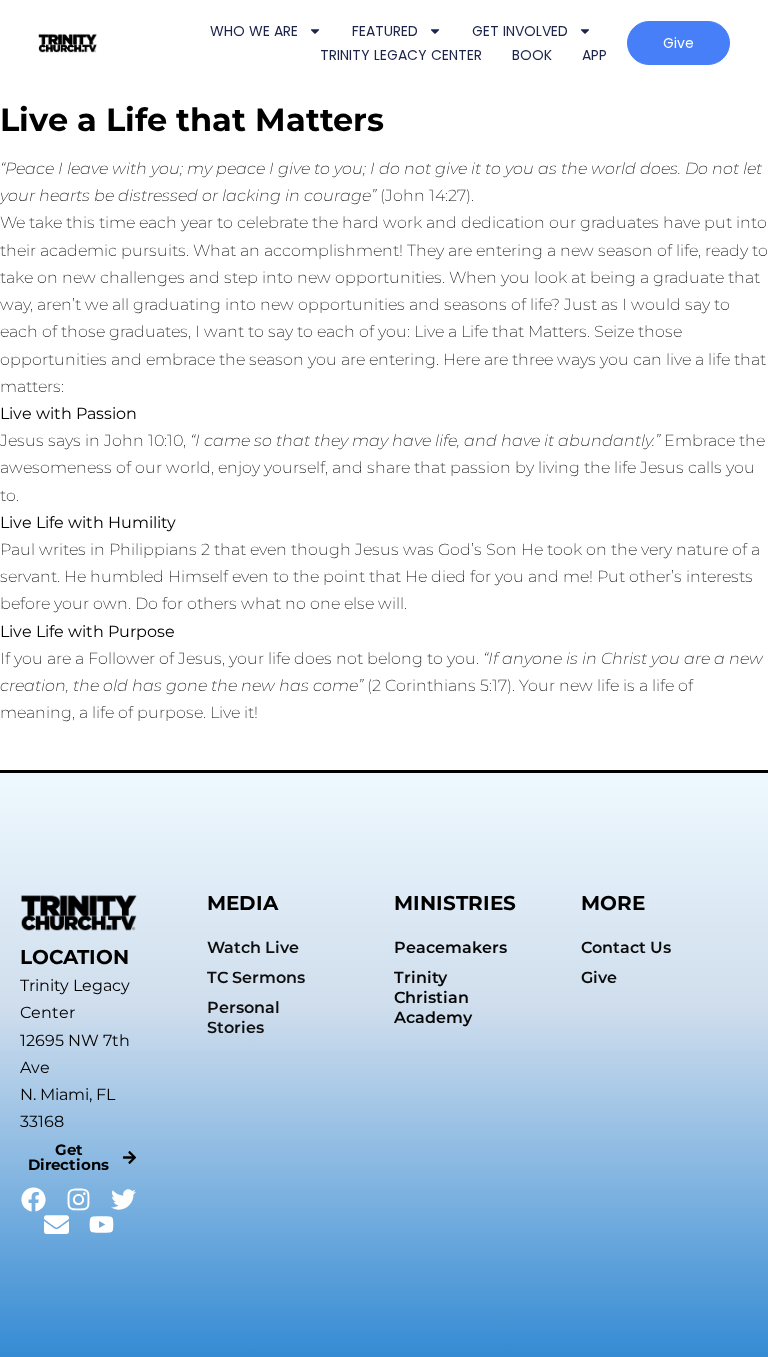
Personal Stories (243, 1017)
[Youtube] (101, 1224)
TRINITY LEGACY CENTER (401, 55)
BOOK (532, 55)
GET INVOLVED (520, 31)
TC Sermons (256, 977)
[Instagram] (78, 1199)
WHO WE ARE (254, 31)
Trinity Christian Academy (433, 997)
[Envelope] (56, 1224)
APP (594, 55)
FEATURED (385, 31)
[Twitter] (123, 1199)
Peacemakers (450, 947)
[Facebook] (33, 1199)
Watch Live (253, 947)
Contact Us (626, 947)
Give (599, 977)
